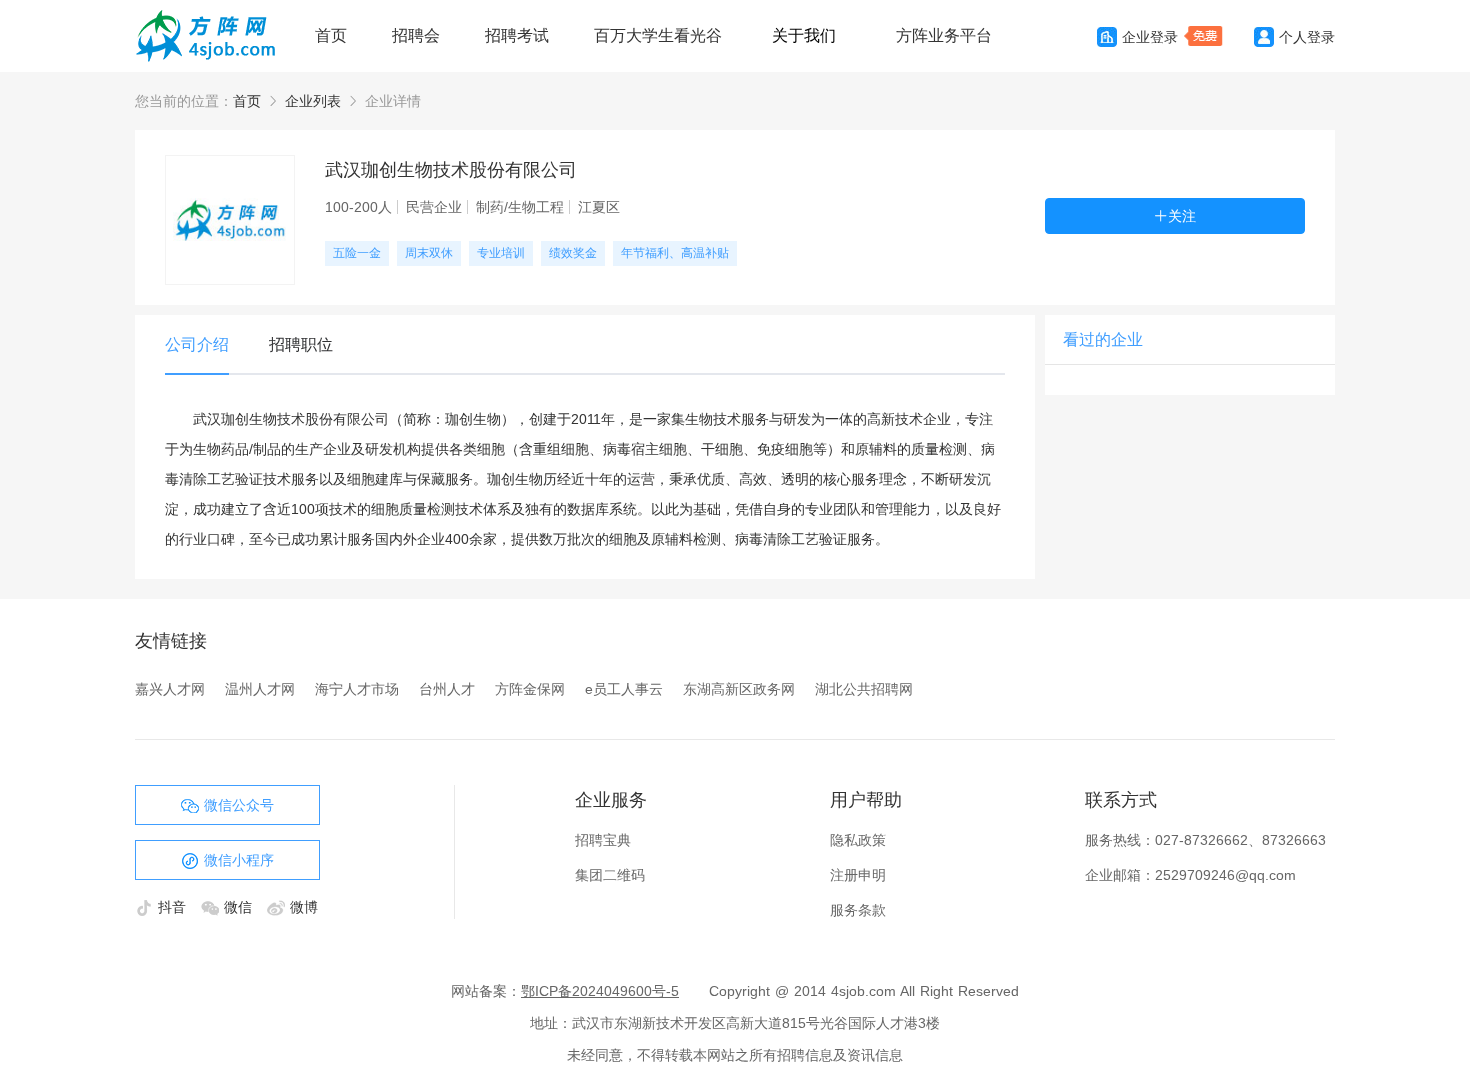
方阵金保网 (530, 689)
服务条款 (858, 910)
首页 (331, 35)
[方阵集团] (215, 36)
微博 (304, 907)
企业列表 (313, 101)
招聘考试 (517, 35)
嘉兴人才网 (170, 689)
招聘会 (416, 35)
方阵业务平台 (944, 35)
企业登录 (1150, 37)
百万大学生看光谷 (658, 35)
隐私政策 (858, 840)
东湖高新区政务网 (739, 689)
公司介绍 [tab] (197, 344)
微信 (240, 907)
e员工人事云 (624, 689)
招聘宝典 (603, 840)
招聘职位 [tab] (301, 344)
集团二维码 (610, 875)
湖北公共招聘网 (864, 689)
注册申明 (858, 875)
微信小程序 (239, 860)
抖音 (174, 907)
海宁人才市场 (357, 689)
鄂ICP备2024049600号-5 (600, 991)
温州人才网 (260, 689)
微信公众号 (239, 805)
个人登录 (1307, 37)
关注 (1182, 216)
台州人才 (447, 689)
